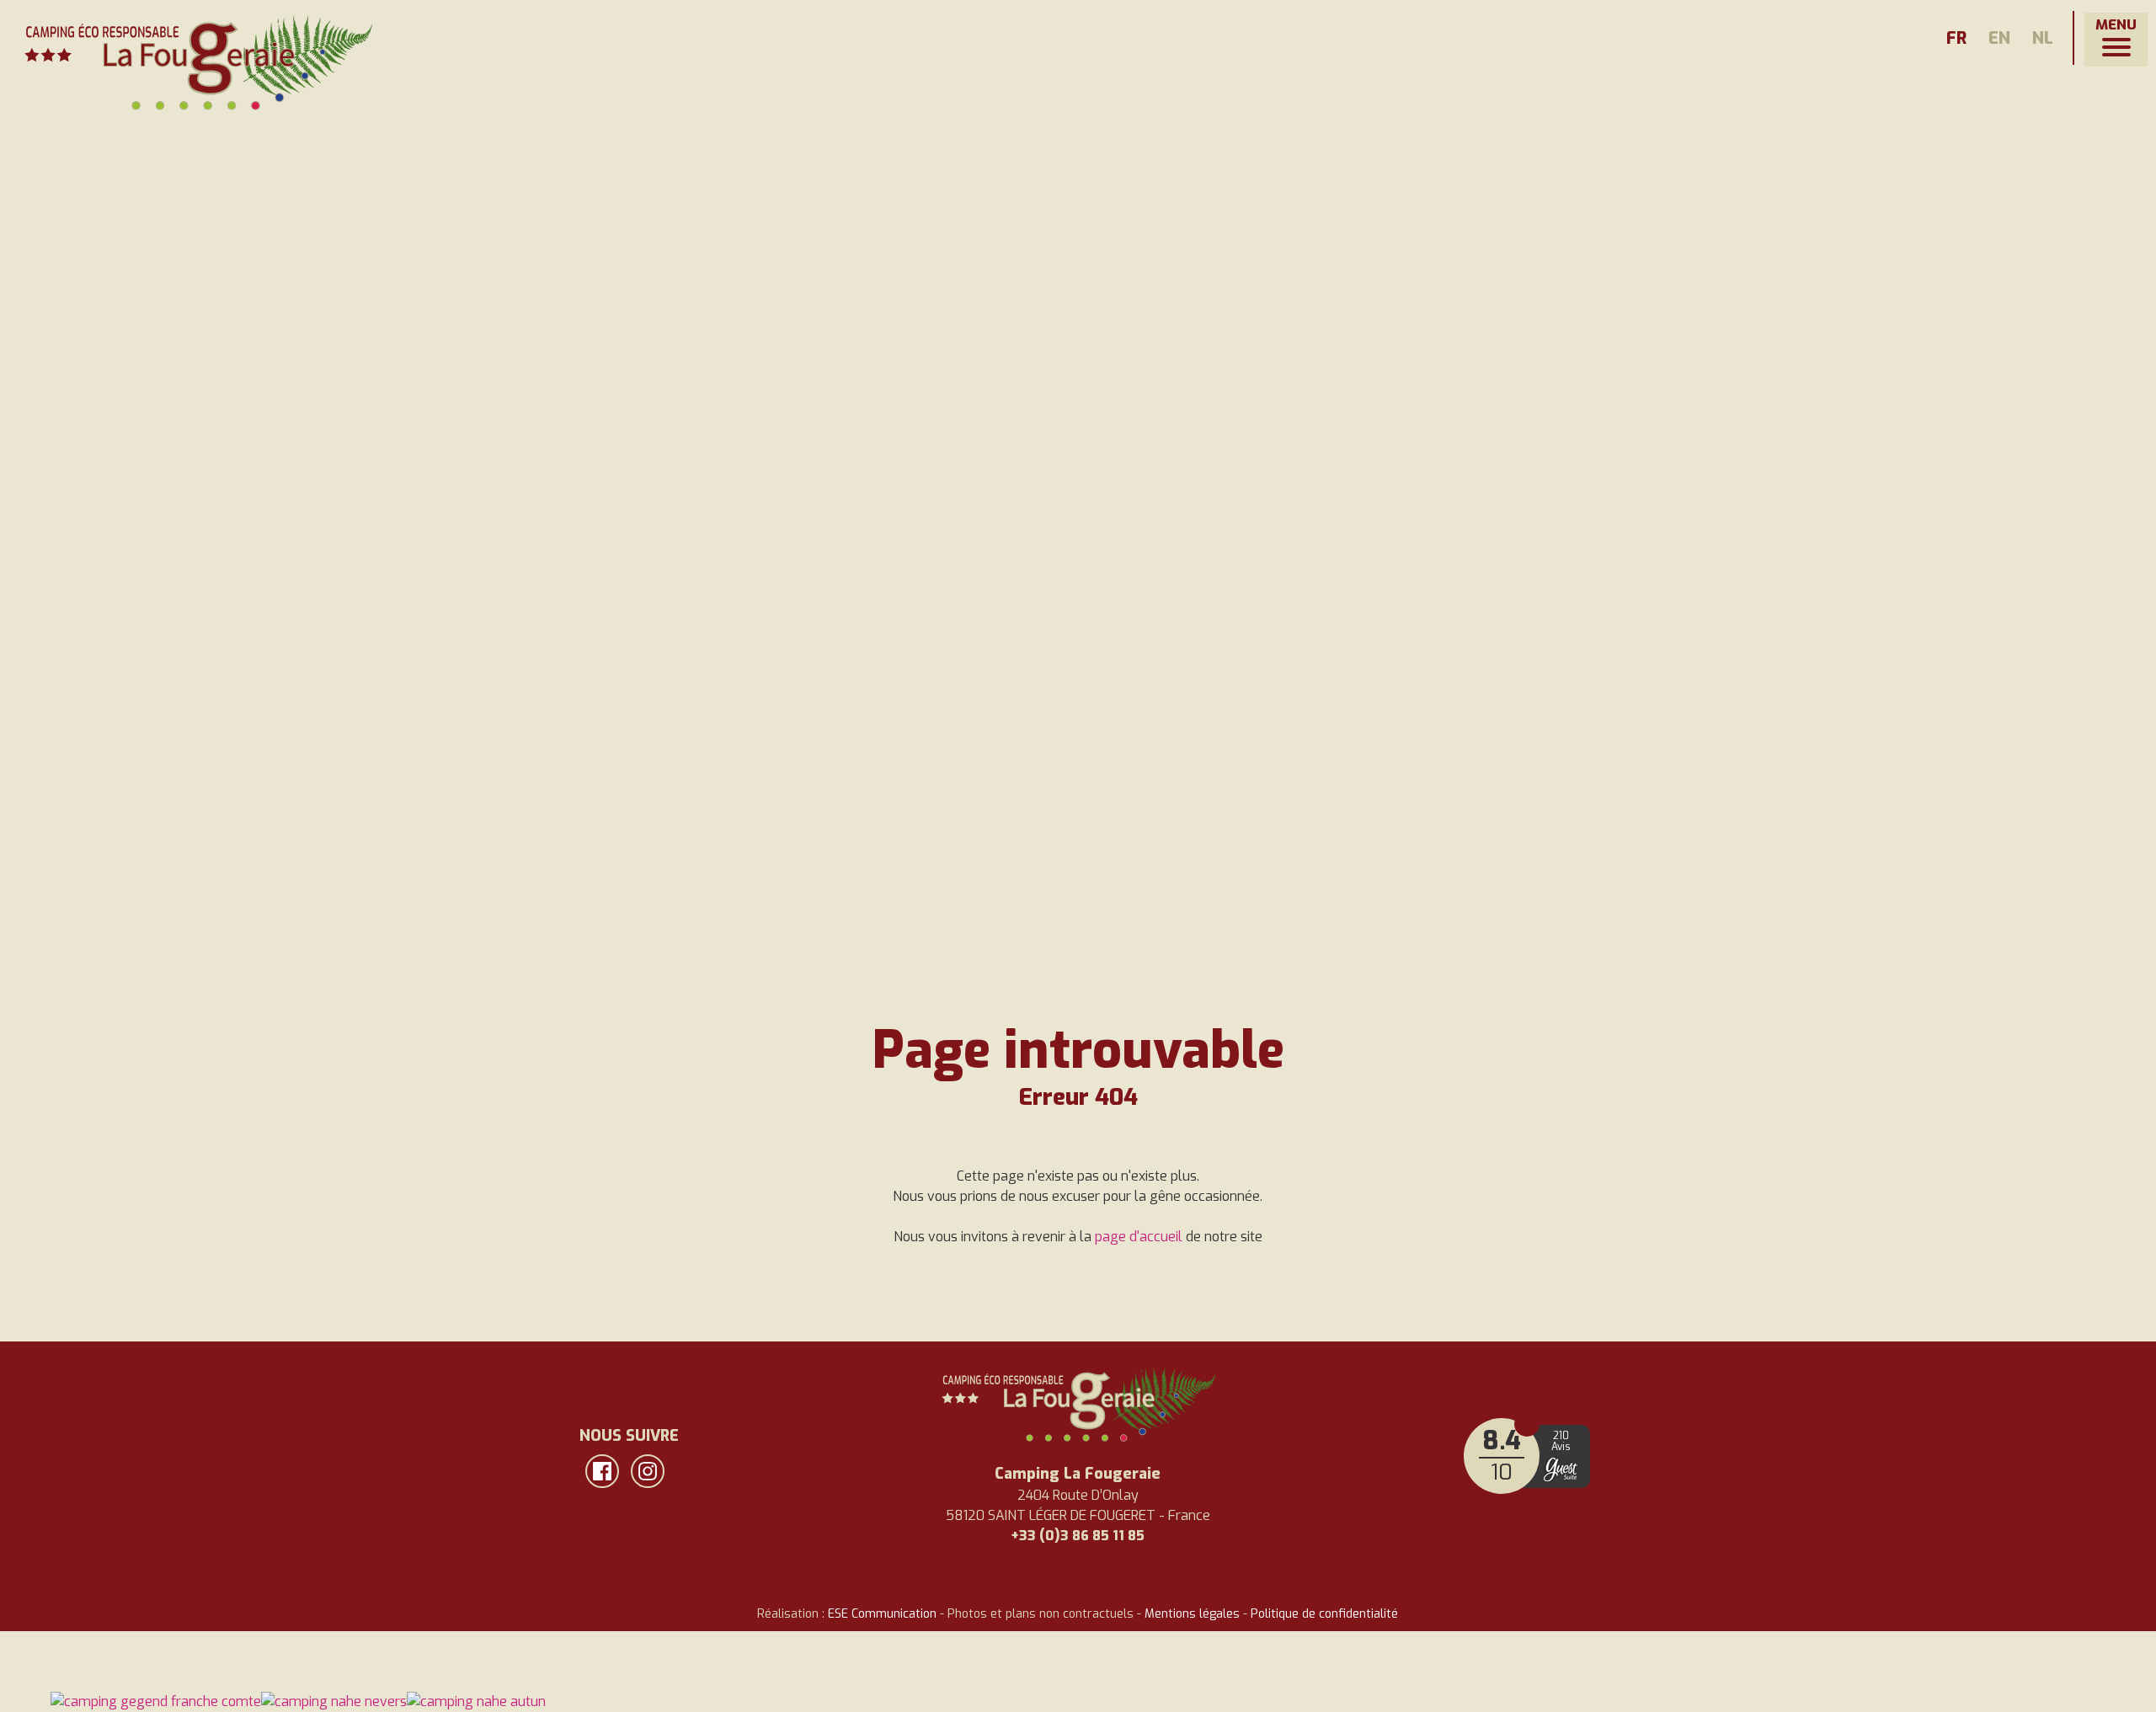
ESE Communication (882, 1614)
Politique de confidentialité (1324, 1614)
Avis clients (1527, 1424)
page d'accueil (1139, 1237)
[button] (2116, 40)
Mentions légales (1192, 1614)
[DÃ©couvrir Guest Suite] (1561, 1469)
